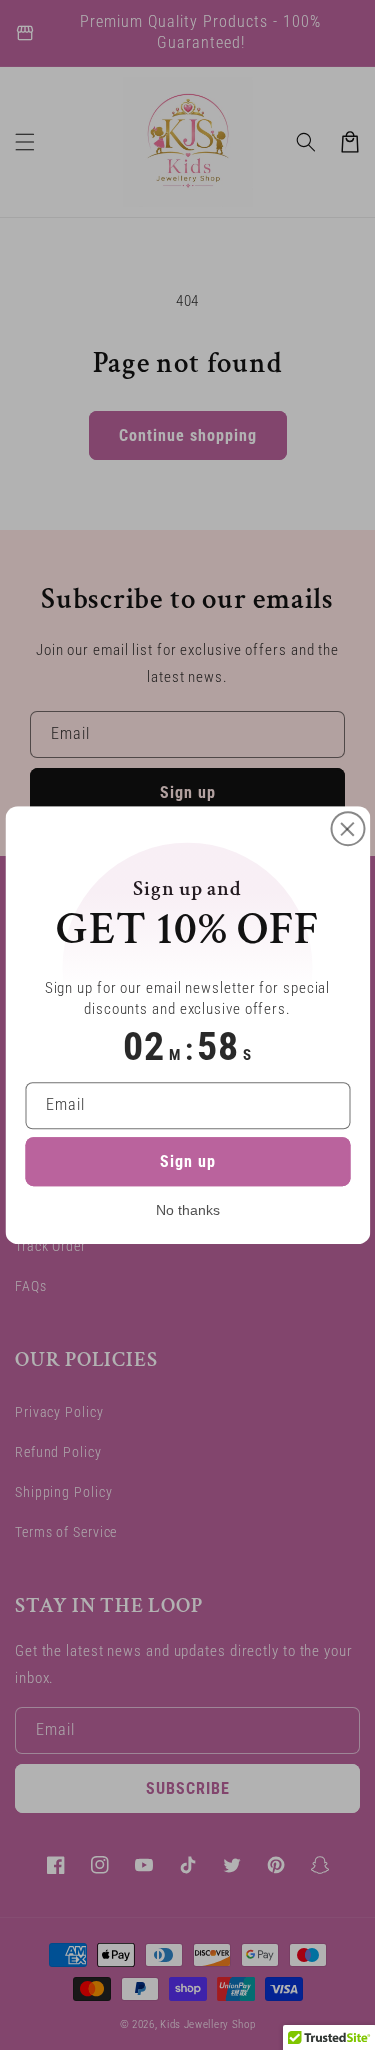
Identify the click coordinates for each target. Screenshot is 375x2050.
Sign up (188, 1161)
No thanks (188, 1210)
